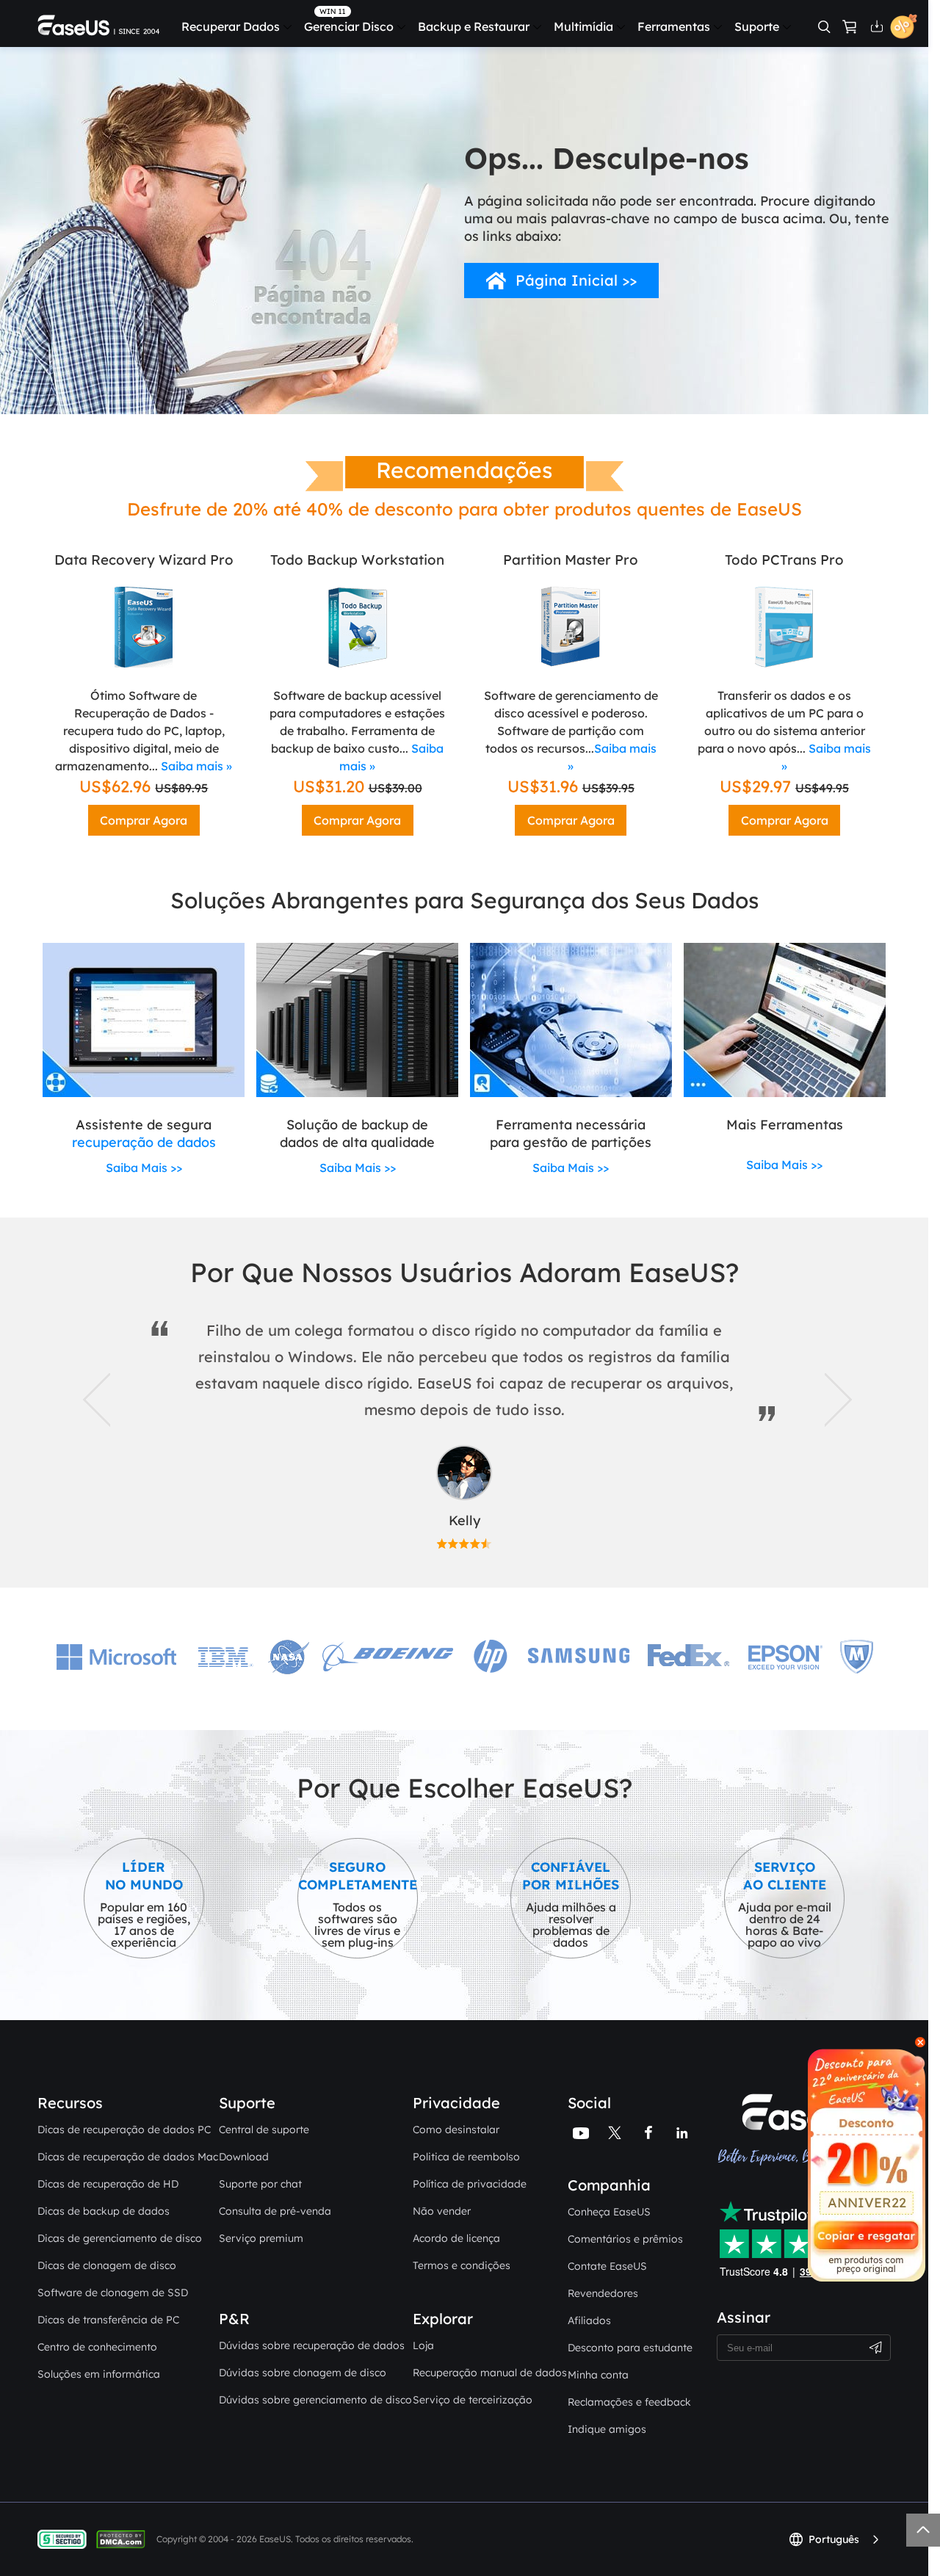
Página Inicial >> (576, 280)
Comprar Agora (144, 820)
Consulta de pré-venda (275, 2211)
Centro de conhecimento (97, 2347)
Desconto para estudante (630, 2348)
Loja (423, 2345)
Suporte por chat (260, 2184)
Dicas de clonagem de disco (107, 2265)
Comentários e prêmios (625, 2239)
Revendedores (603, 2293)
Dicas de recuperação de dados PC (124, 2130)
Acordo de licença (456, 2238)
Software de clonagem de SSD (113, 2293)
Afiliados (589, 2320)
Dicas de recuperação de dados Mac (128, 2157)
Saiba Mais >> (144, 1168)
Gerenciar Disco (349, 26)
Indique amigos (607, 2429)
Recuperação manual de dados (490, 2373)
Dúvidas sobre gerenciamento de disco (315, 2400)
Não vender (442, 2211)
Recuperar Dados (231, 26)
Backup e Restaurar (474, 26)
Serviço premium (261, 2238)
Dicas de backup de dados (104, 2211)
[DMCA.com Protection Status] (124, 2539)
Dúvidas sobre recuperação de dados (312, 2345)
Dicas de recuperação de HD (108, 2184)
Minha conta (598, 2375)
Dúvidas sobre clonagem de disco (303, 2373)
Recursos (70, 2103)
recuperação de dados (144, 1142)
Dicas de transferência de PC (108, 2320)
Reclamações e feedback (629, 2402)
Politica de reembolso (466, 2157)
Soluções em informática (99, 2374)
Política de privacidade (470, 2184)
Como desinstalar (456, 2130)
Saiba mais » (196, 766)
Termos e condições (462, 2265)
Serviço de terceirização (473, 2400)
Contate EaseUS (607, 2266)
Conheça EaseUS (609, 2212)
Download (244, 2157)
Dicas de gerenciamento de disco (120, 2238)
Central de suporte (264, 2130)
